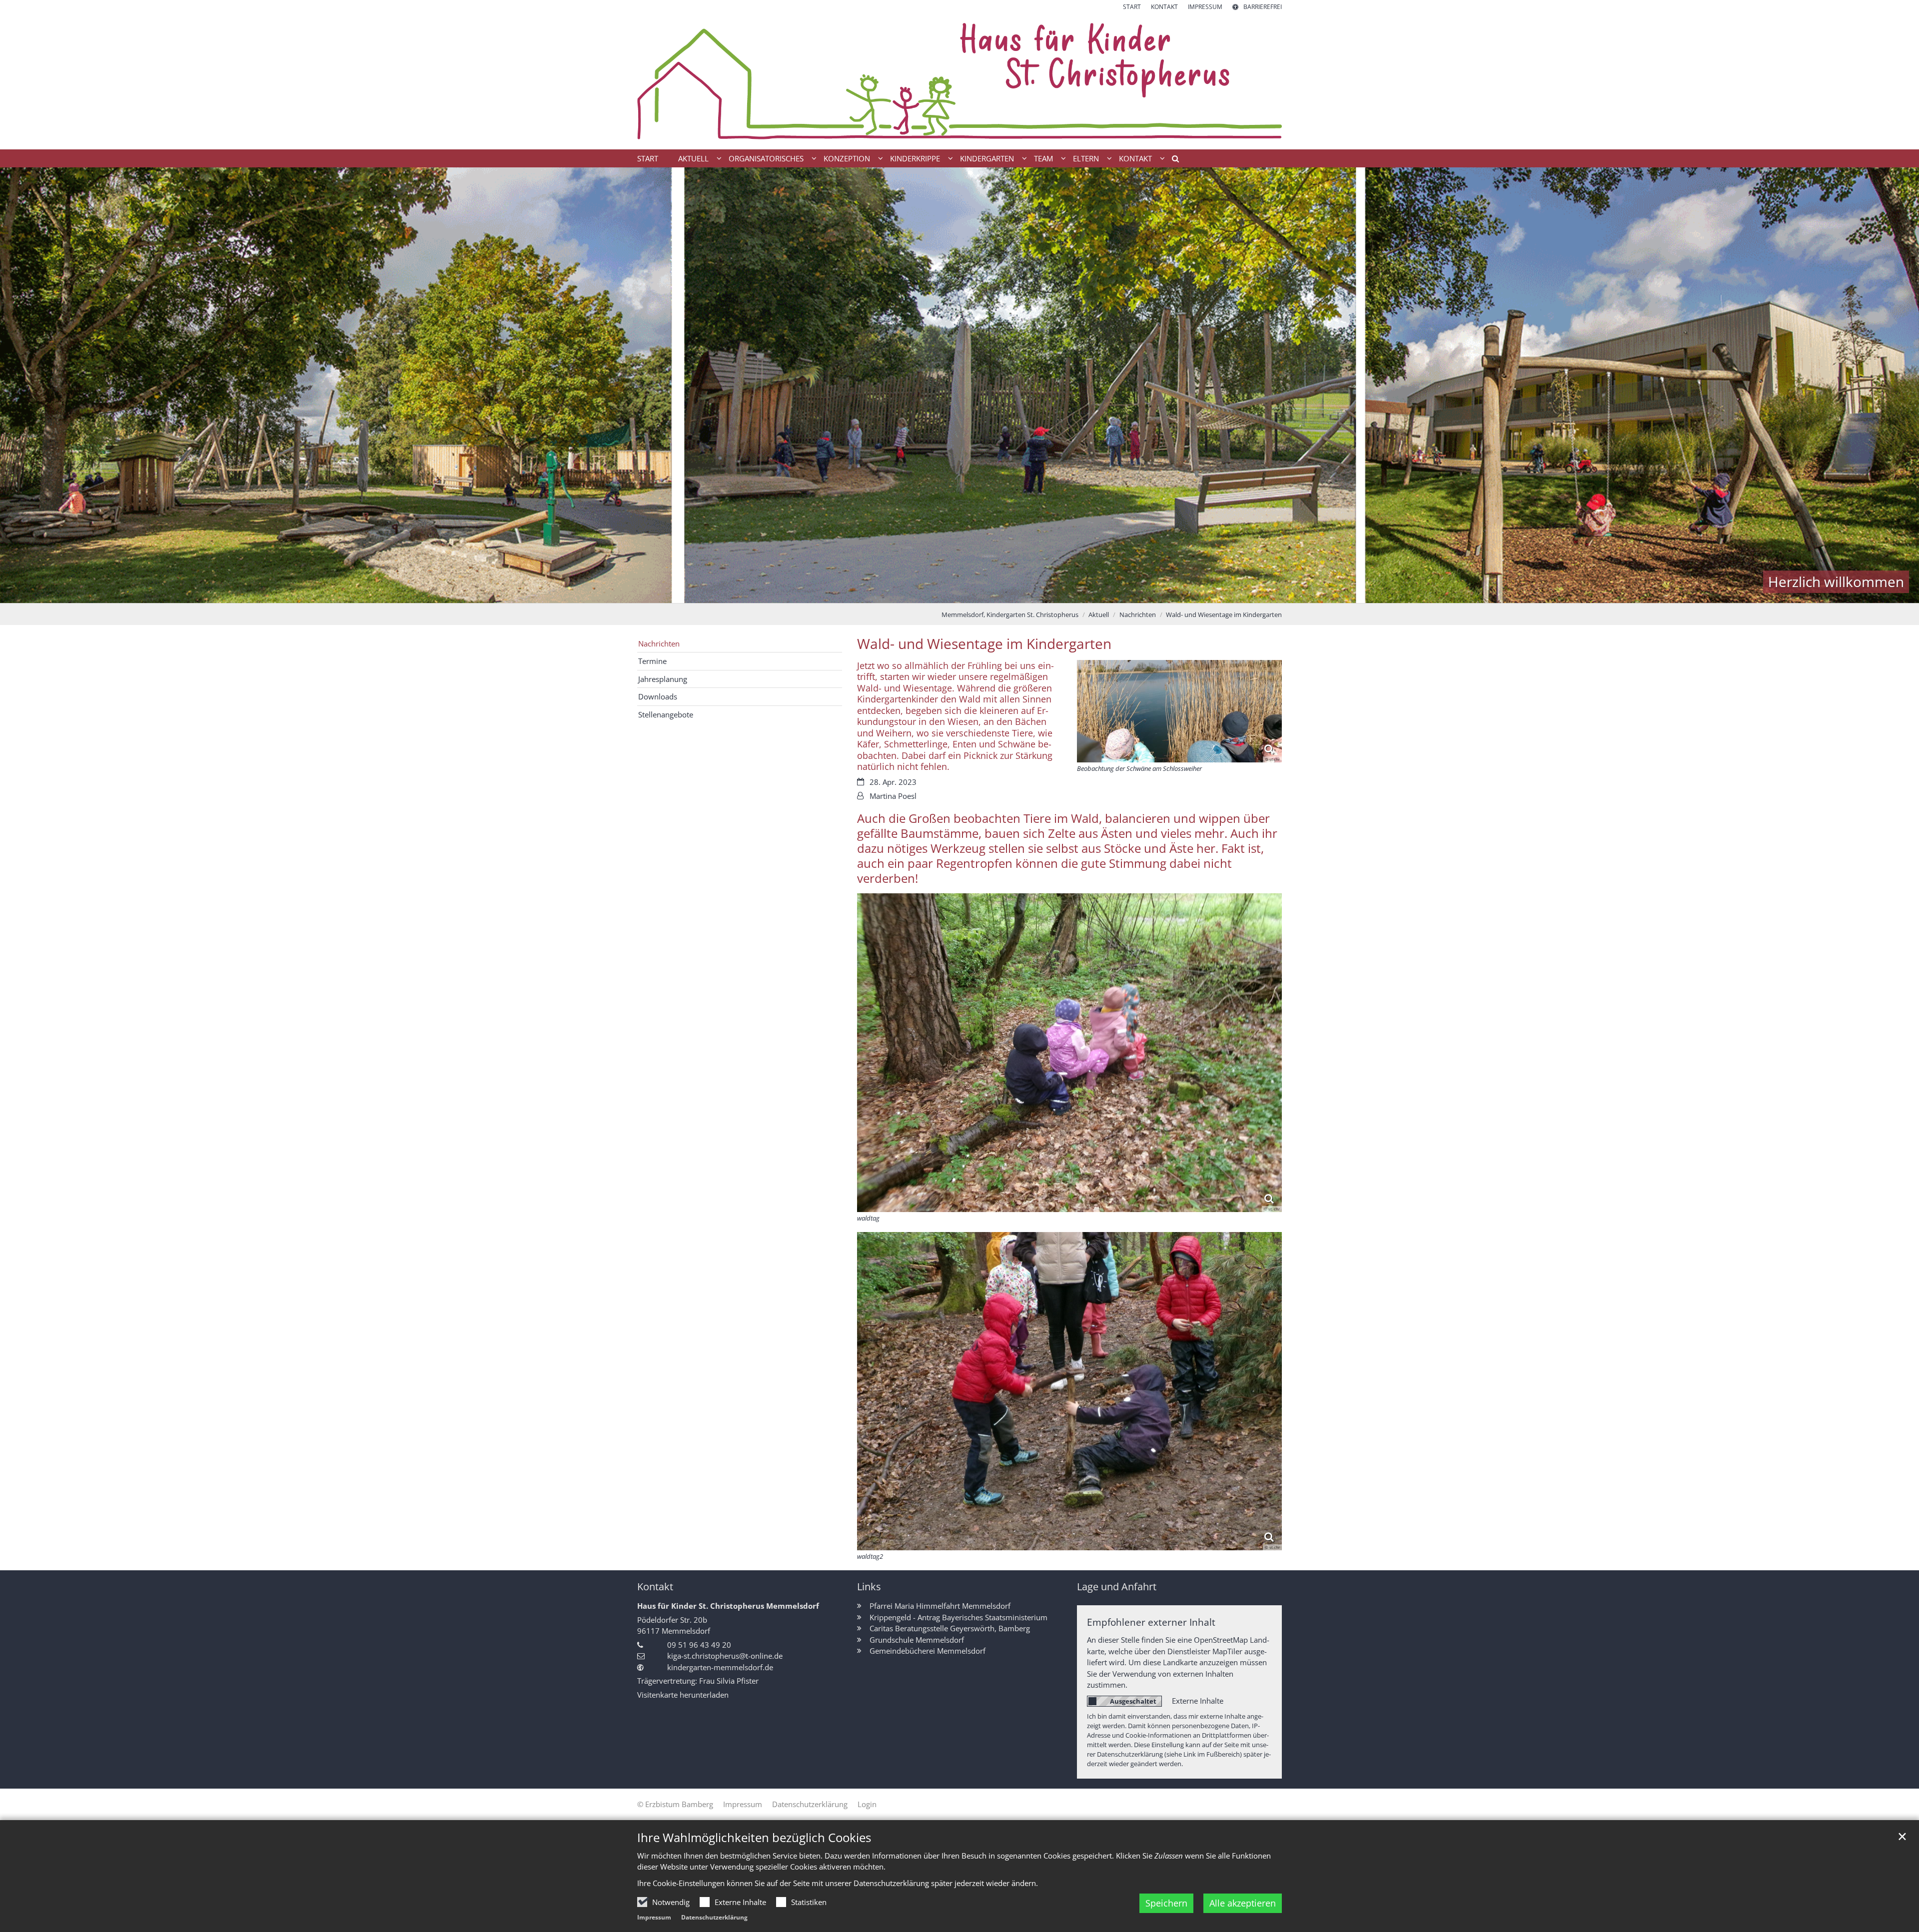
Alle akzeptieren (1243, 1903)
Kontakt (655, 1587)
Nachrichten (1138, 615)
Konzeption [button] (847, 158)
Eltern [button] (1086, 158)
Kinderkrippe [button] (915, 158)
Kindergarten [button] (987, 158)
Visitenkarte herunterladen (683, 1695)
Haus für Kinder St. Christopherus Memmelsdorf (728, 1606)
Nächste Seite (1899, 385)
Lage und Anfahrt (1117, 1587)
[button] (1172, 160)
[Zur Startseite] (959, 80)
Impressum (654, 1917)
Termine (652, 661)
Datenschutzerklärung (714, 1917)
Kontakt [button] (1135, 158)
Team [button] (1043, 158)
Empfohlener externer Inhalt (1151, 1622)
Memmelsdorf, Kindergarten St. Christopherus (1010, 615)
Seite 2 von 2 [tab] (968, 593)
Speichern (1166, 1903)
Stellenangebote (666, 714)
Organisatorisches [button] (766, 158)
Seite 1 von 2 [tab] (951, 593)
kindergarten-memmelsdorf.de (720, 1667)
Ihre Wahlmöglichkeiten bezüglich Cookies (754, 1838)
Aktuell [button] (693, 158)
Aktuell (1099, 615)
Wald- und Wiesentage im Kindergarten (1224, 615)
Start (648, 158)
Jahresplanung (663, 679)
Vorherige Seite (20, 385)
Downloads (658, 696)
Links (869, 1587)
